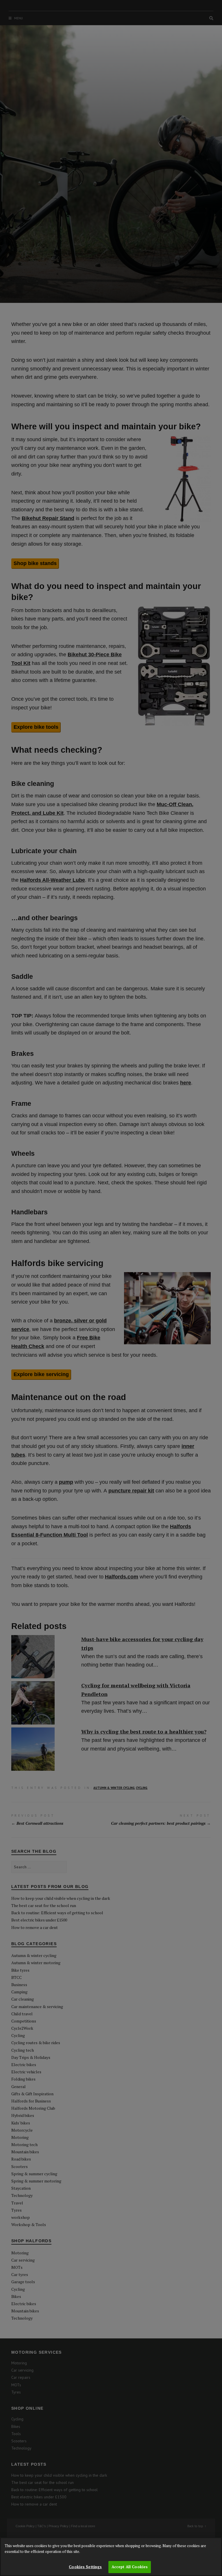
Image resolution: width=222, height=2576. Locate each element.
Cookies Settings (85, 2567)
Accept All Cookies (130, 2567)
